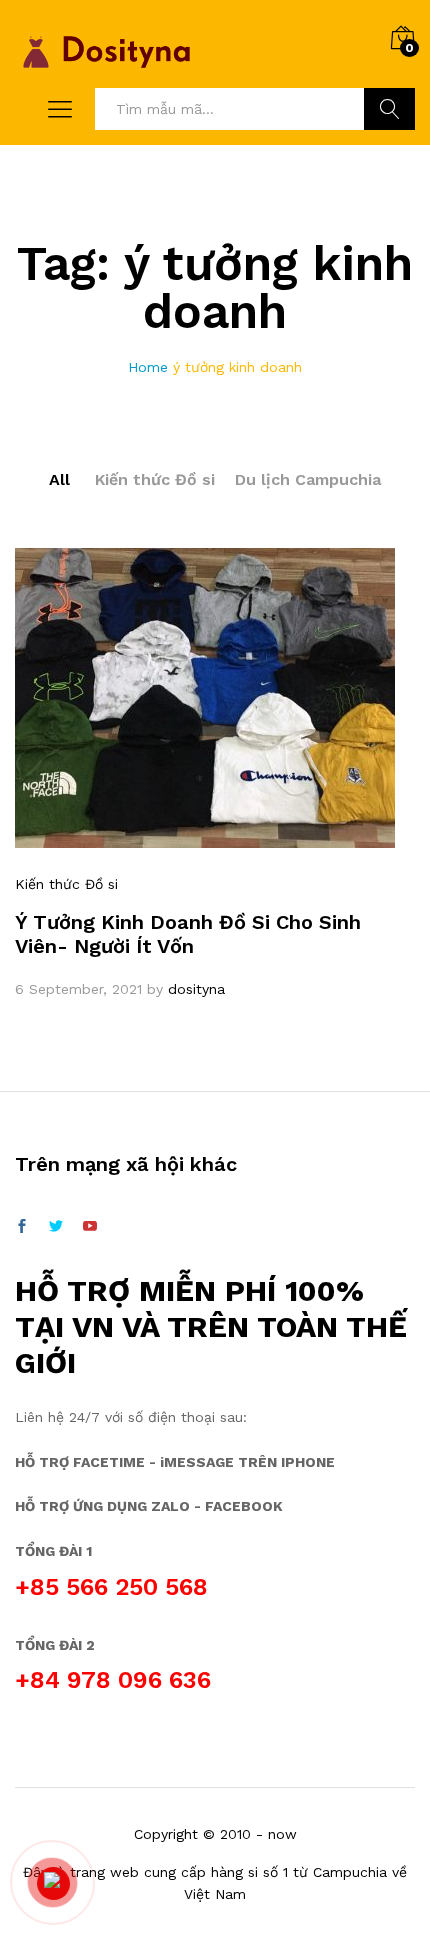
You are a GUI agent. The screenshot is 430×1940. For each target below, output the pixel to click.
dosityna (196, 989)
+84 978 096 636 (113, 1680)
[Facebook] (22, 1227)
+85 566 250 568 (111, 1587)
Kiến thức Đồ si (155, 479)
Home (148, 367)
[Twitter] (56, 1227)
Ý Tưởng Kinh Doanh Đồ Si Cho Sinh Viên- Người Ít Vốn (188, 934)
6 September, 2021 (78, 989)
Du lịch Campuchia (308, 479)
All (59, 479)
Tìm (389, 109)
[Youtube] (90, 1227)
